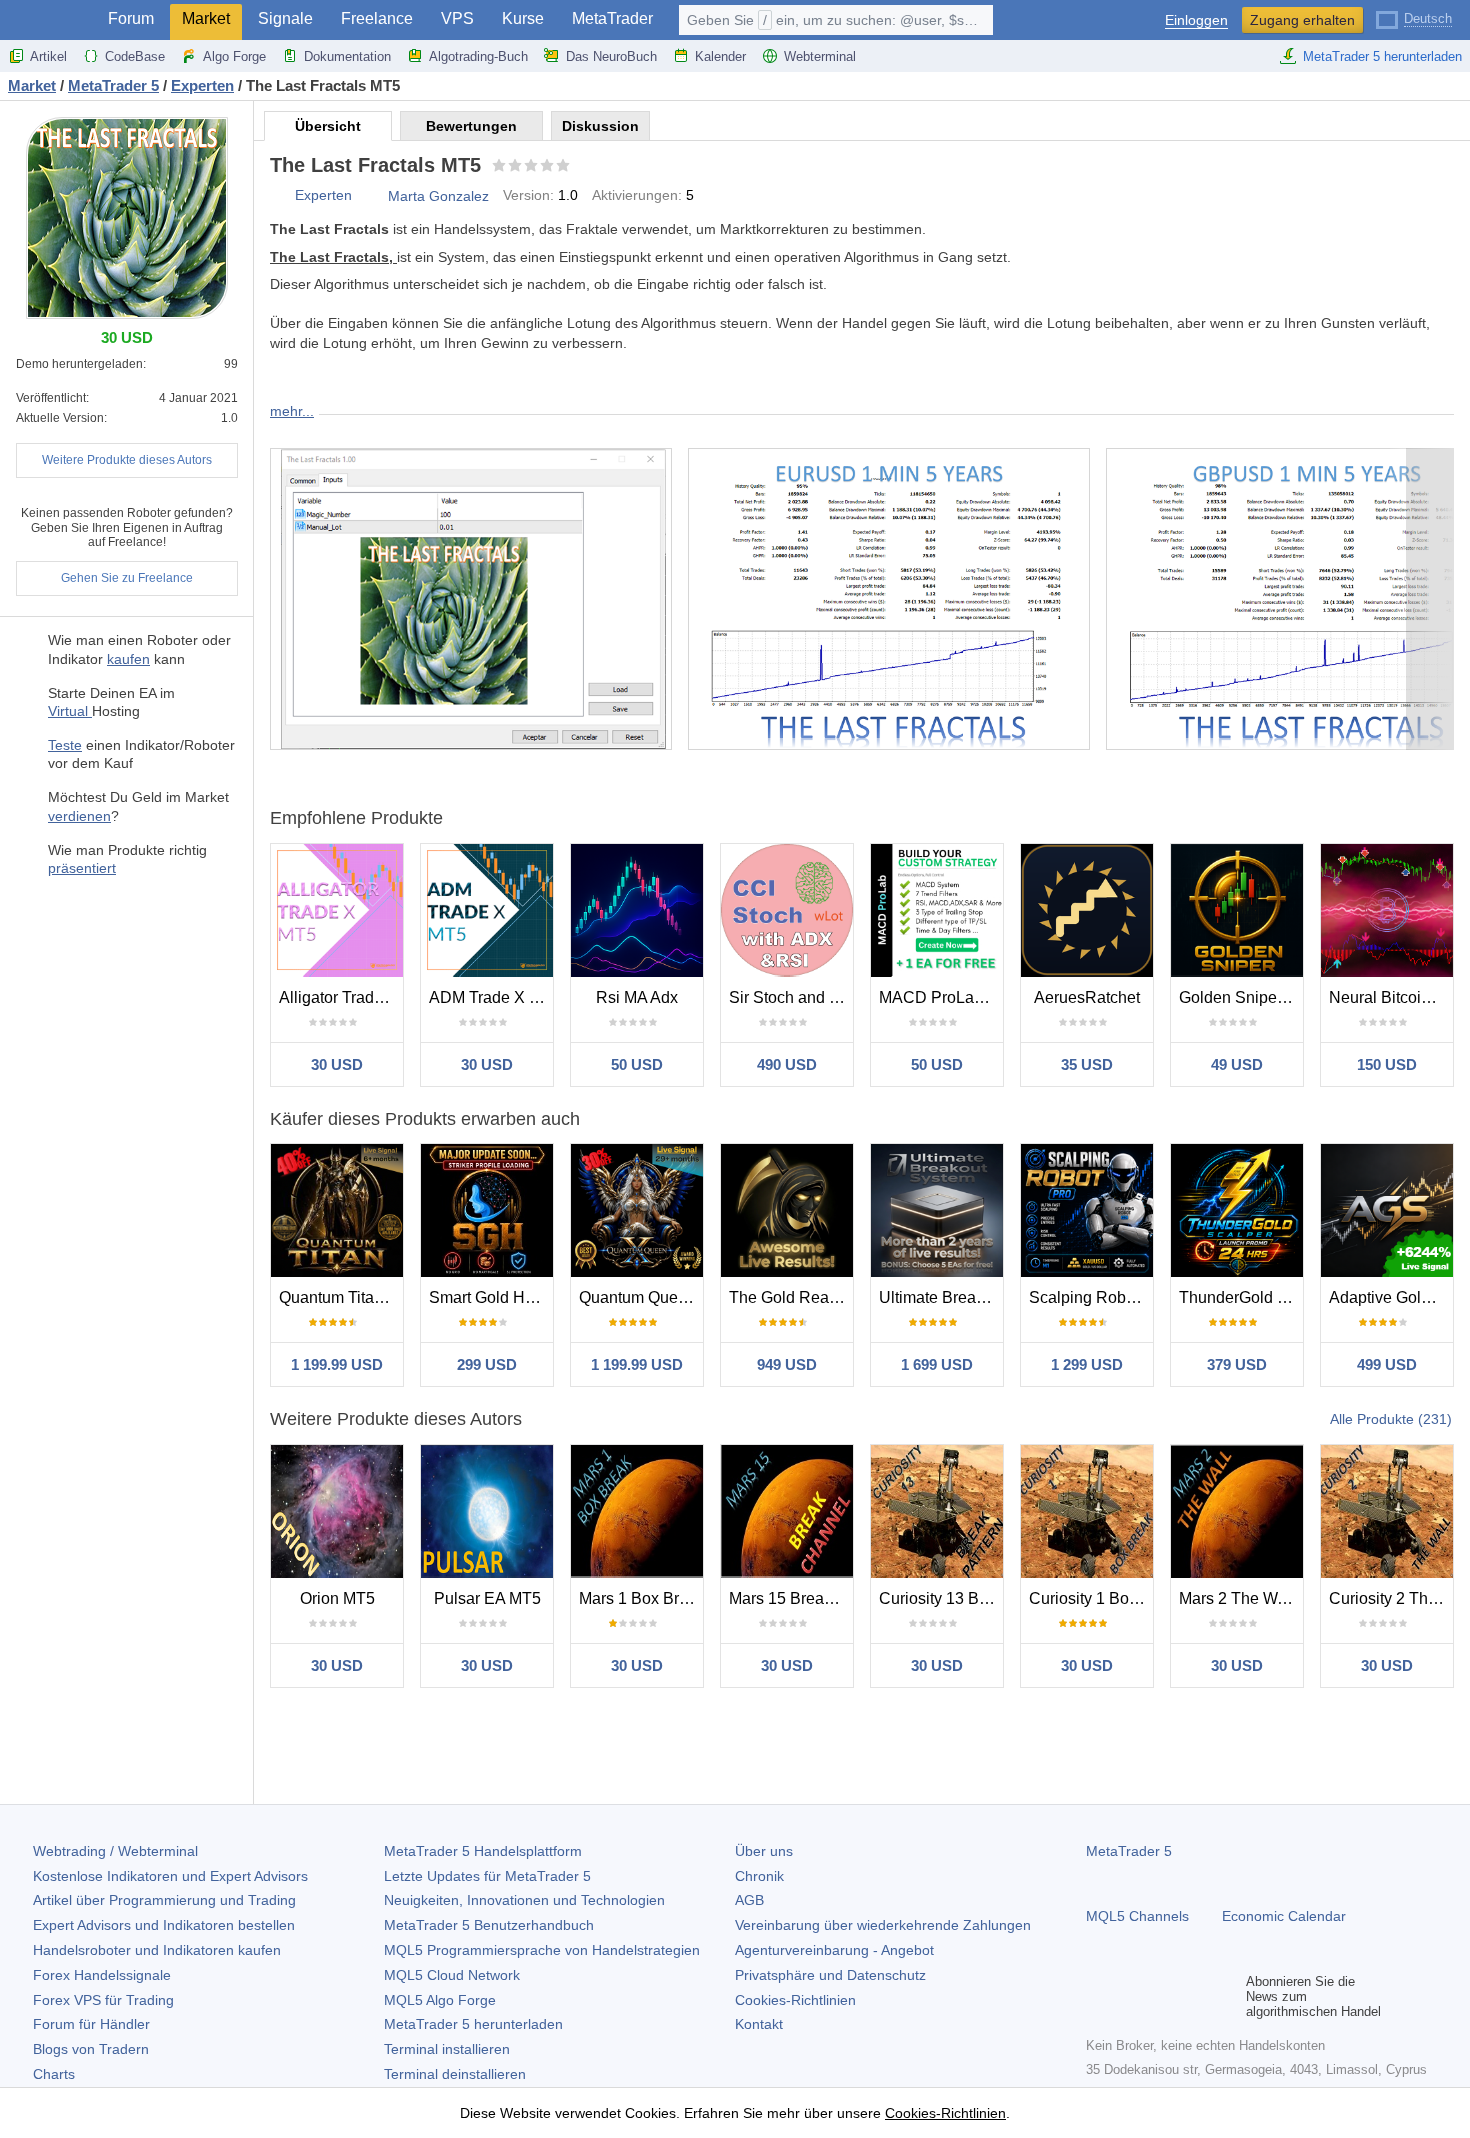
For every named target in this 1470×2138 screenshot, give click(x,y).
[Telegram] (1130, 1997)
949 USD (787, 1364)
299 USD (487, 1364)
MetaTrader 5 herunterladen (1382, 56)
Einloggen (1196, 20)
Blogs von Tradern (91, 2049)
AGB (749, 1900)
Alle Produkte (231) (1391, 1419)
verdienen (79, 816)
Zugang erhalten (1302, 20)
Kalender (720, 56)
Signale (285, 18)
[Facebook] (1098, 1997)
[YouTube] (1194, 1997)
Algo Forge (234, 56)
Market (206, 18)
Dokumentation (347, 56)
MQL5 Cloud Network (452, 1975)
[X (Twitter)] (1162, 1997)
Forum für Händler (91, 2024)
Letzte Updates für (487, 1876)
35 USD (1087, 1064)
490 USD (787, 1064)
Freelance (377, 18)
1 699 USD (937, 1364)
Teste (65, 745)
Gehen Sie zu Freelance (127, 578)
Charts (54, 2074)
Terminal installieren (447, 2049)
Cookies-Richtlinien (795, 2000)
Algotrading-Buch (478, 56)
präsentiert (82, 868)
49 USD (1237, 1064)
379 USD (1237, 1364)
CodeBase (135, 56)
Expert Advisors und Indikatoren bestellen (164, 1925)
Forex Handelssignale (102, 1975)
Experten (323, 195)
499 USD (1387, 1364)
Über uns (764, 1851)
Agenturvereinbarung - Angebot (834, 1950)
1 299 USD (1087, 1364)
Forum (131, 18)
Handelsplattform (483, 1851)
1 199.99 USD (337, 1364)
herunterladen (473, 2024)
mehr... (292, 411)
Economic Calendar (1284, 1916)
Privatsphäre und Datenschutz (830, 1975)
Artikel (48, 56)
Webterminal (820, 56)
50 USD (637, 1064)
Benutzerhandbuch (489, 1925)
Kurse (523, 18)
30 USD (337, 1064)
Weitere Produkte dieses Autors (127, 460)
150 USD (1387, 1064)
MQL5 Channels (1137, 1916)
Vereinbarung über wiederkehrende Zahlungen (883, 1925)
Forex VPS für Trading (103, 2000)
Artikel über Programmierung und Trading (164, 1900)
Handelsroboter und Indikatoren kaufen (157, 1950)
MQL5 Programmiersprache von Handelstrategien (542, 1950)
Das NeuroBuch (611, 56)
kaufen (128, 659)
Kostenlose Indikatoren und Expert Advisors (170, 1876)
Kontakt (759, 2024)
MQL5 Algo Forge (440, 2000)
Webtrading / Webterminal (115, 1851)
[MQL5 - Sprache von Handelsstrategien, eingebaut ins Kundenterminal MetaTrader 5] (48, 20)
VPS (457, 18)
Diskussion (600, 126)
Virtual (70, 711)
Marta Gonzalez (438, 196)
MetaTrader (612, 18)
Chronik (759, 1876)
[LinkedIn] (1226, 1997)
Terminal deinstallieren (455, 2074)
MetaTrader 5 (1129, 1851)
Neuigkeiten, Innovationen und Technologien (524, 1900)
